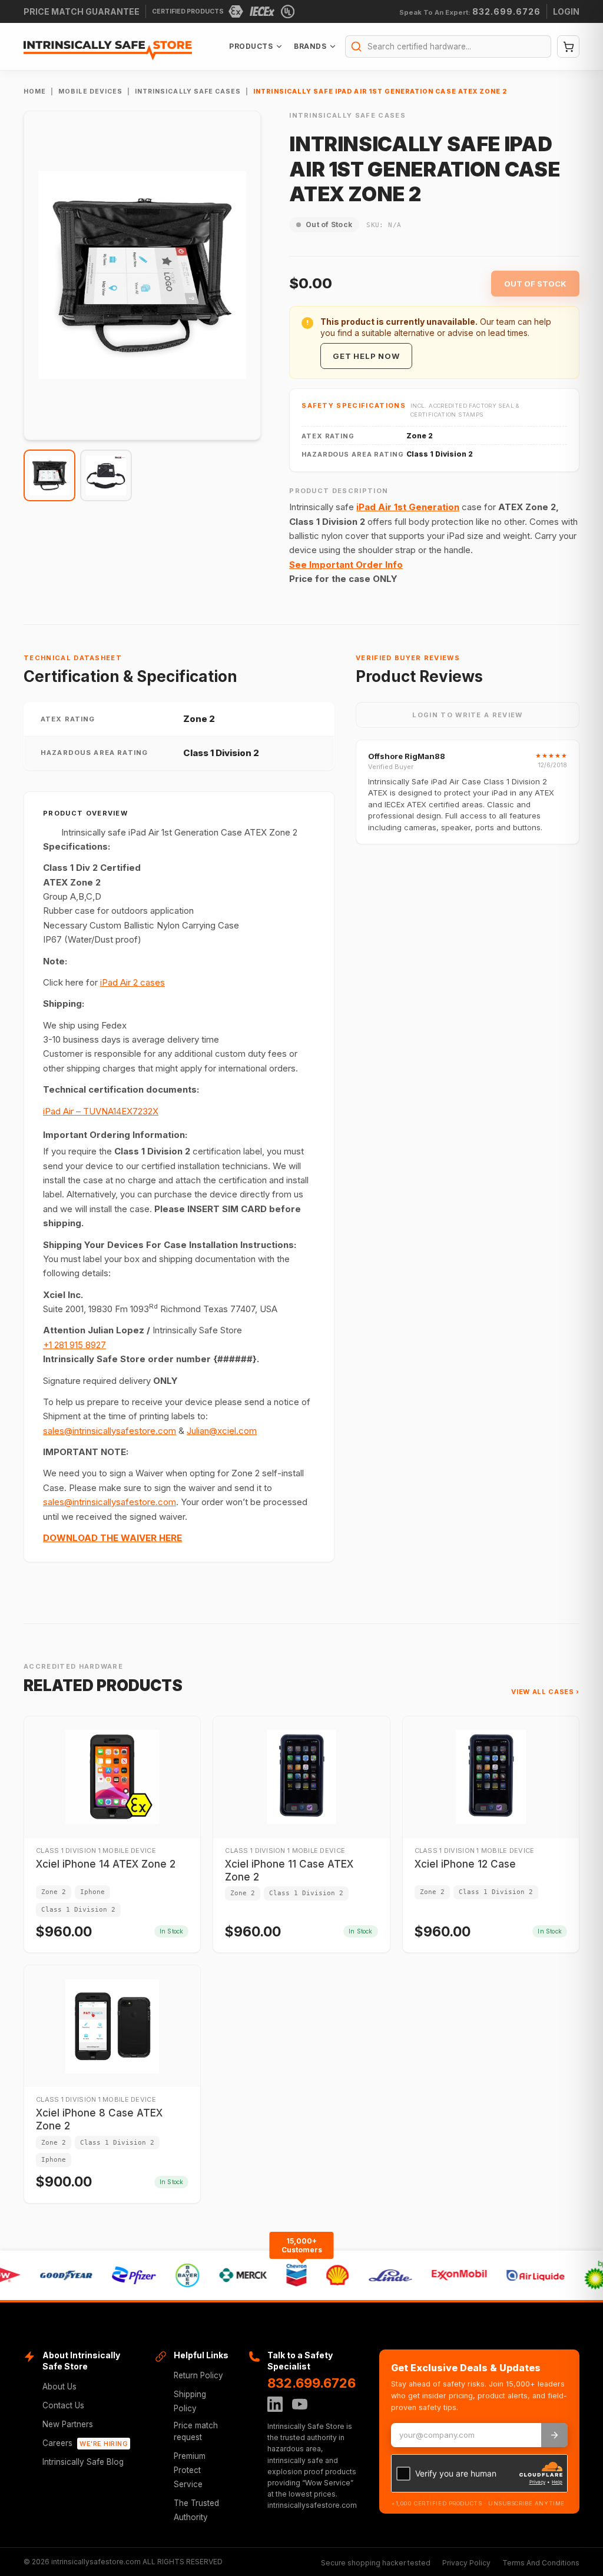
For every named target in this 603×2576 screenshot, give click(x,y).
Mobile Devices (90, 91)
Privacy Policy (466, 2563)
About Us (59, 2387)
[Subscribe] (554, 2435)
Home (35, 91)
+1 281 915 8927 (74, 1345)
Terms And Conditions (541, 2563)
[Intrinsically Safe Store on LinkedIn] (275, 2404)
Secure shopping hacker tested (376, 2563)
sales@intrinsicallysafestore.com (110, 1431)
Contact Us (63, 2405)
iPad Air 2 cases (132, 982)
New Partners (68, 2424)
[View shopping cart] (568, 46)
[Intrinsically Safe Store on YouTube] (300, 2404)
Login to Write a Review (467, 715)
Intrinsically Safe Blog (83, 2462)
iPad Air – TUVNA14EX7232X (101, 1111)
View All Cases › (545, 1692)
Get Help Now (366, 356)
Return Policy (198, 2375)
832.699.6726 (312, 2383)
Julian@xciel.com (222, 1431)
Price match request (196, 2431)
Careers (85, 2443)
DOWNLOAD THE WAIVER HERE (112, 1538)
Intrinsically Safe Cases (188, 91)
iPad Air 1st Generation (408, 507)
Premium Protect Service (190, 2470)
